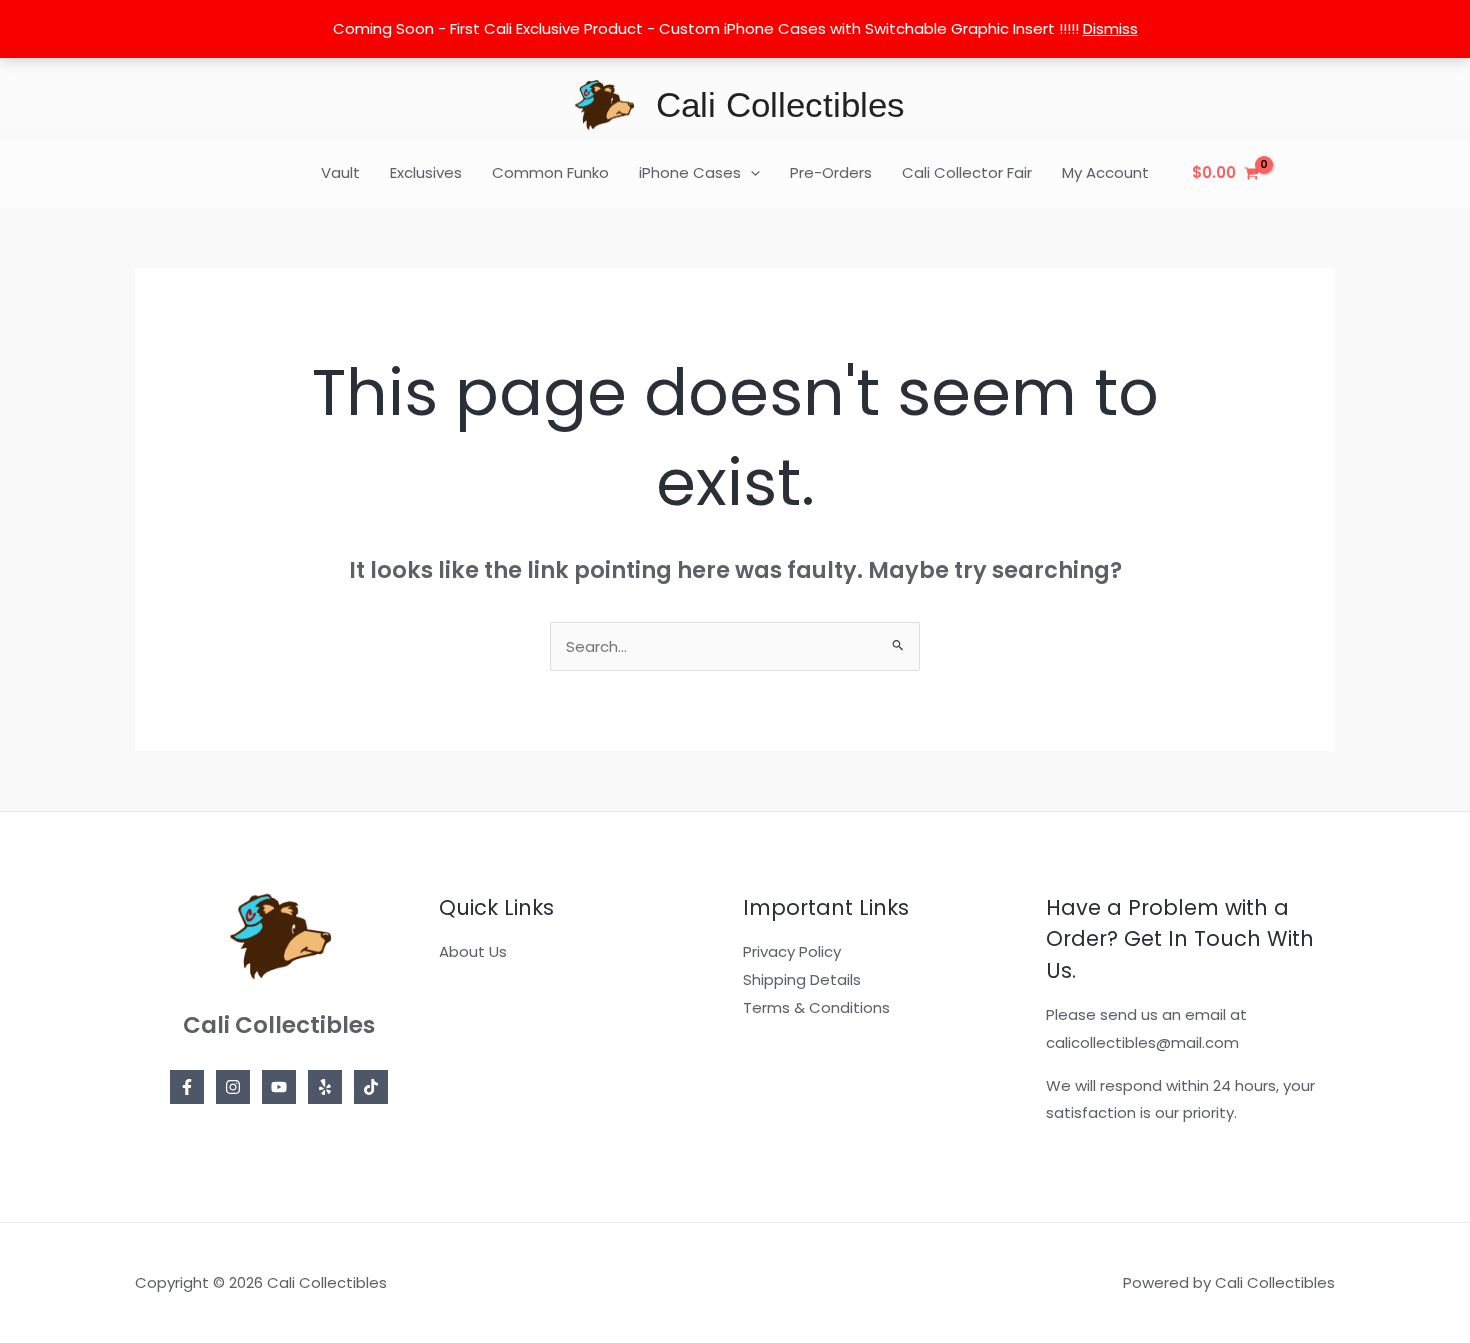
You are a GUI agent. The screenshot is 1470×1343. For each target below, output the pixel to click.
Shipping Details (802, 979)
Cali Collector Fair (967, 172)
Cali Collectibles (780, 104)
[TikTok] (371, 1087)
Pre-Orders (831, 172)
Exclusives (426, 172)
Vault (340, 172)
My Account (1105, 172)
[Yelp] (325, 1087)
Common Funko (550, 172)
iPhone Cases (690, 172)
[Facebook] (187, 1087)
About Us (473, 951)
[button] (750, 173)
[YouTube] (279, 1087)
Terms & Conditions (816, 1007)
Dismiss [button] (1110, 28)
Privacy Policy (792, 951)
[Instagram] (233, 1087)
